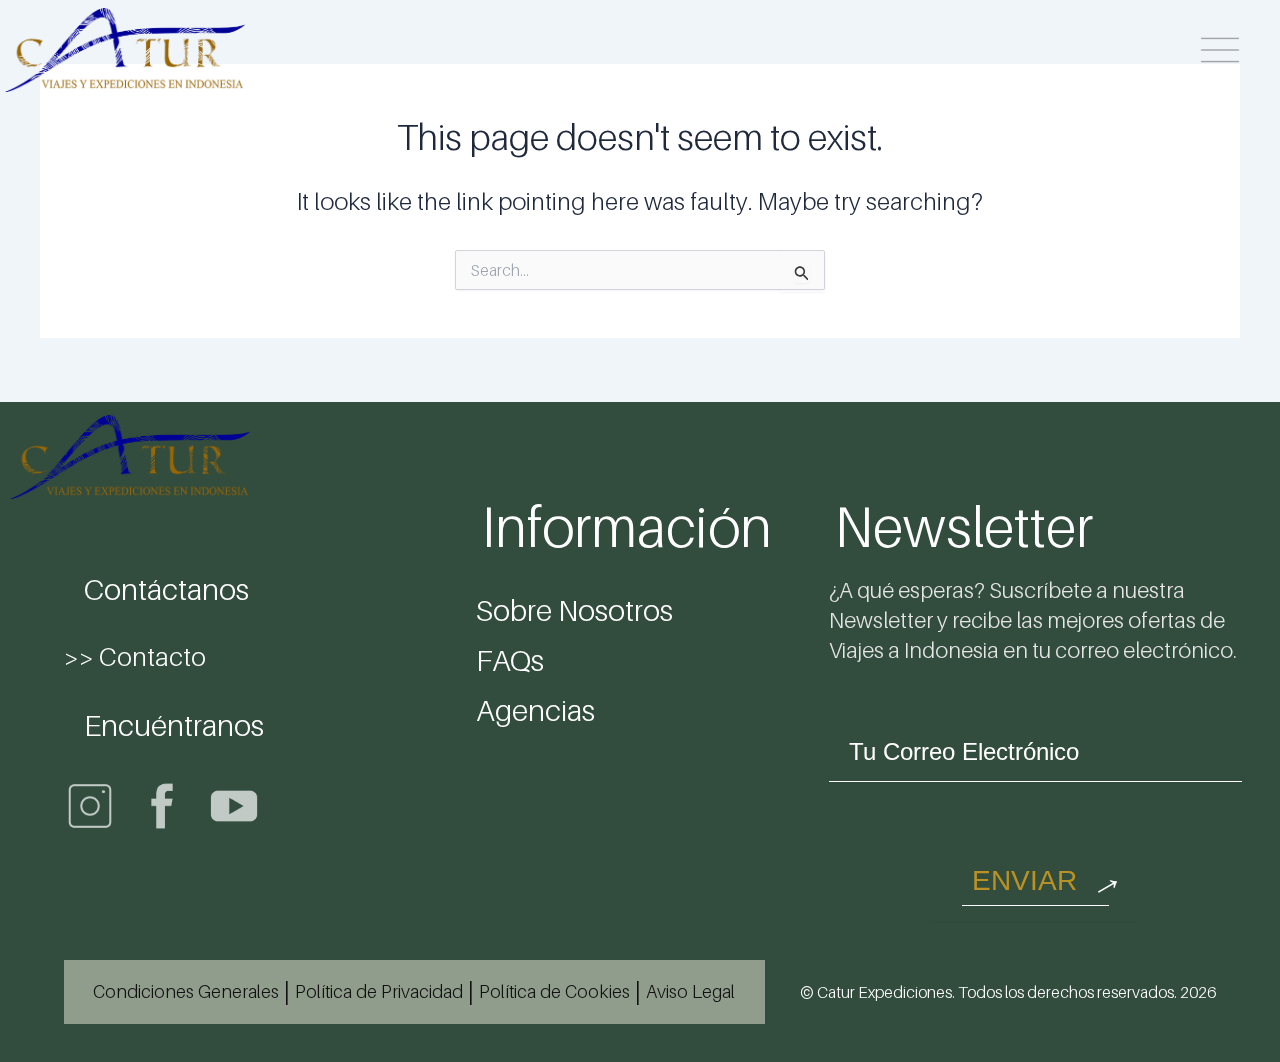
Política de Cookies (554, 991)
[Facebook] (162, 806)
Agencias (535, 710)
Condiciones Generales (186, 991)
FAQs (510, 660)
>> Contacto (135, 656)
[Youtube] (234, 806)
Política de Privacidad (379, 991)
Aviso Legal (690, 991)
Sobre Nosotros (574, 610)
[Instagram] (90, 806)
